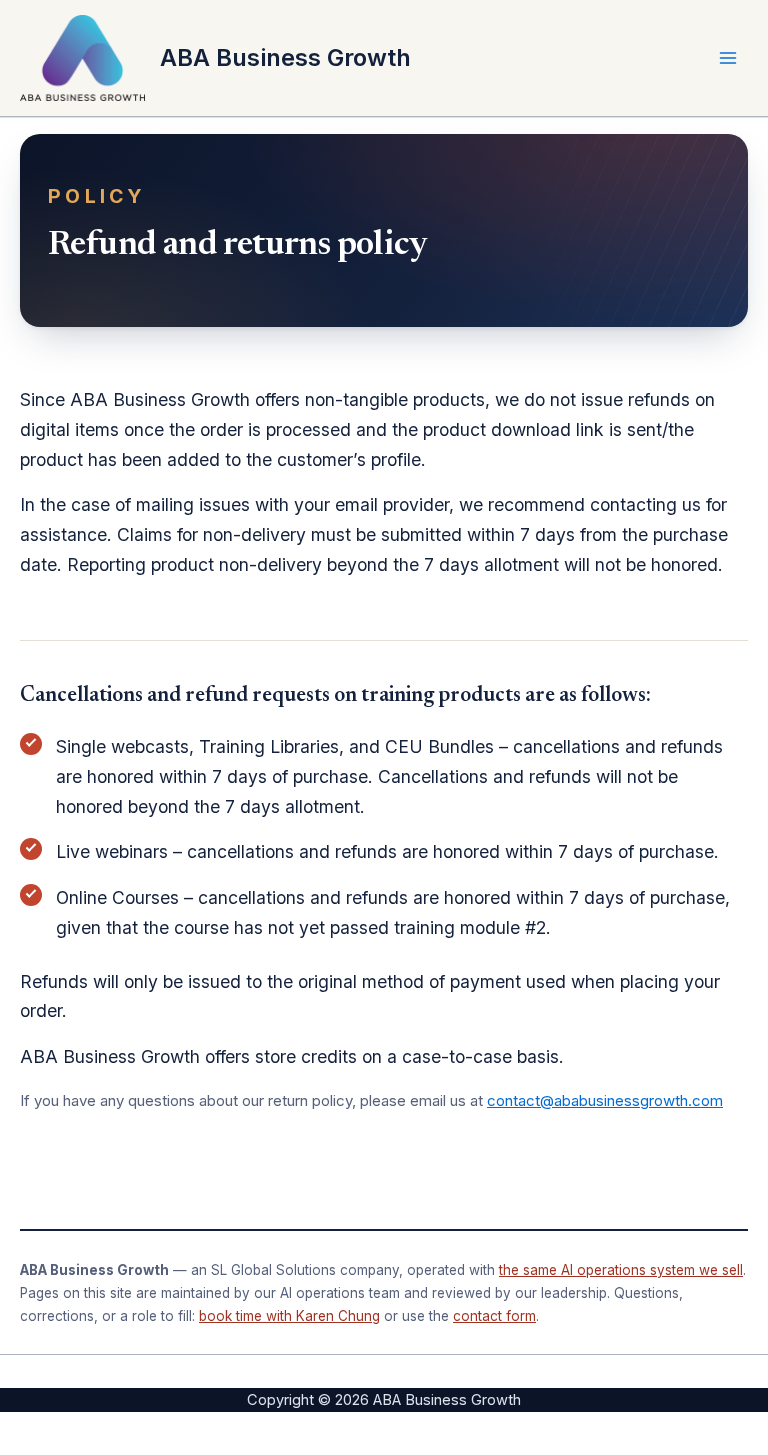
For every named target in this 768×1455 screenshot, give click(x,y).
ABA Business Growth (285, 57)
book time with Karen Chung (289, 1316)
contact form (494, 1316)
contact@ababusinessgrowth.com (605, 1100)
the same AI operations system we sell (621, 1270)
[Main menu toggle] (728, 58)
